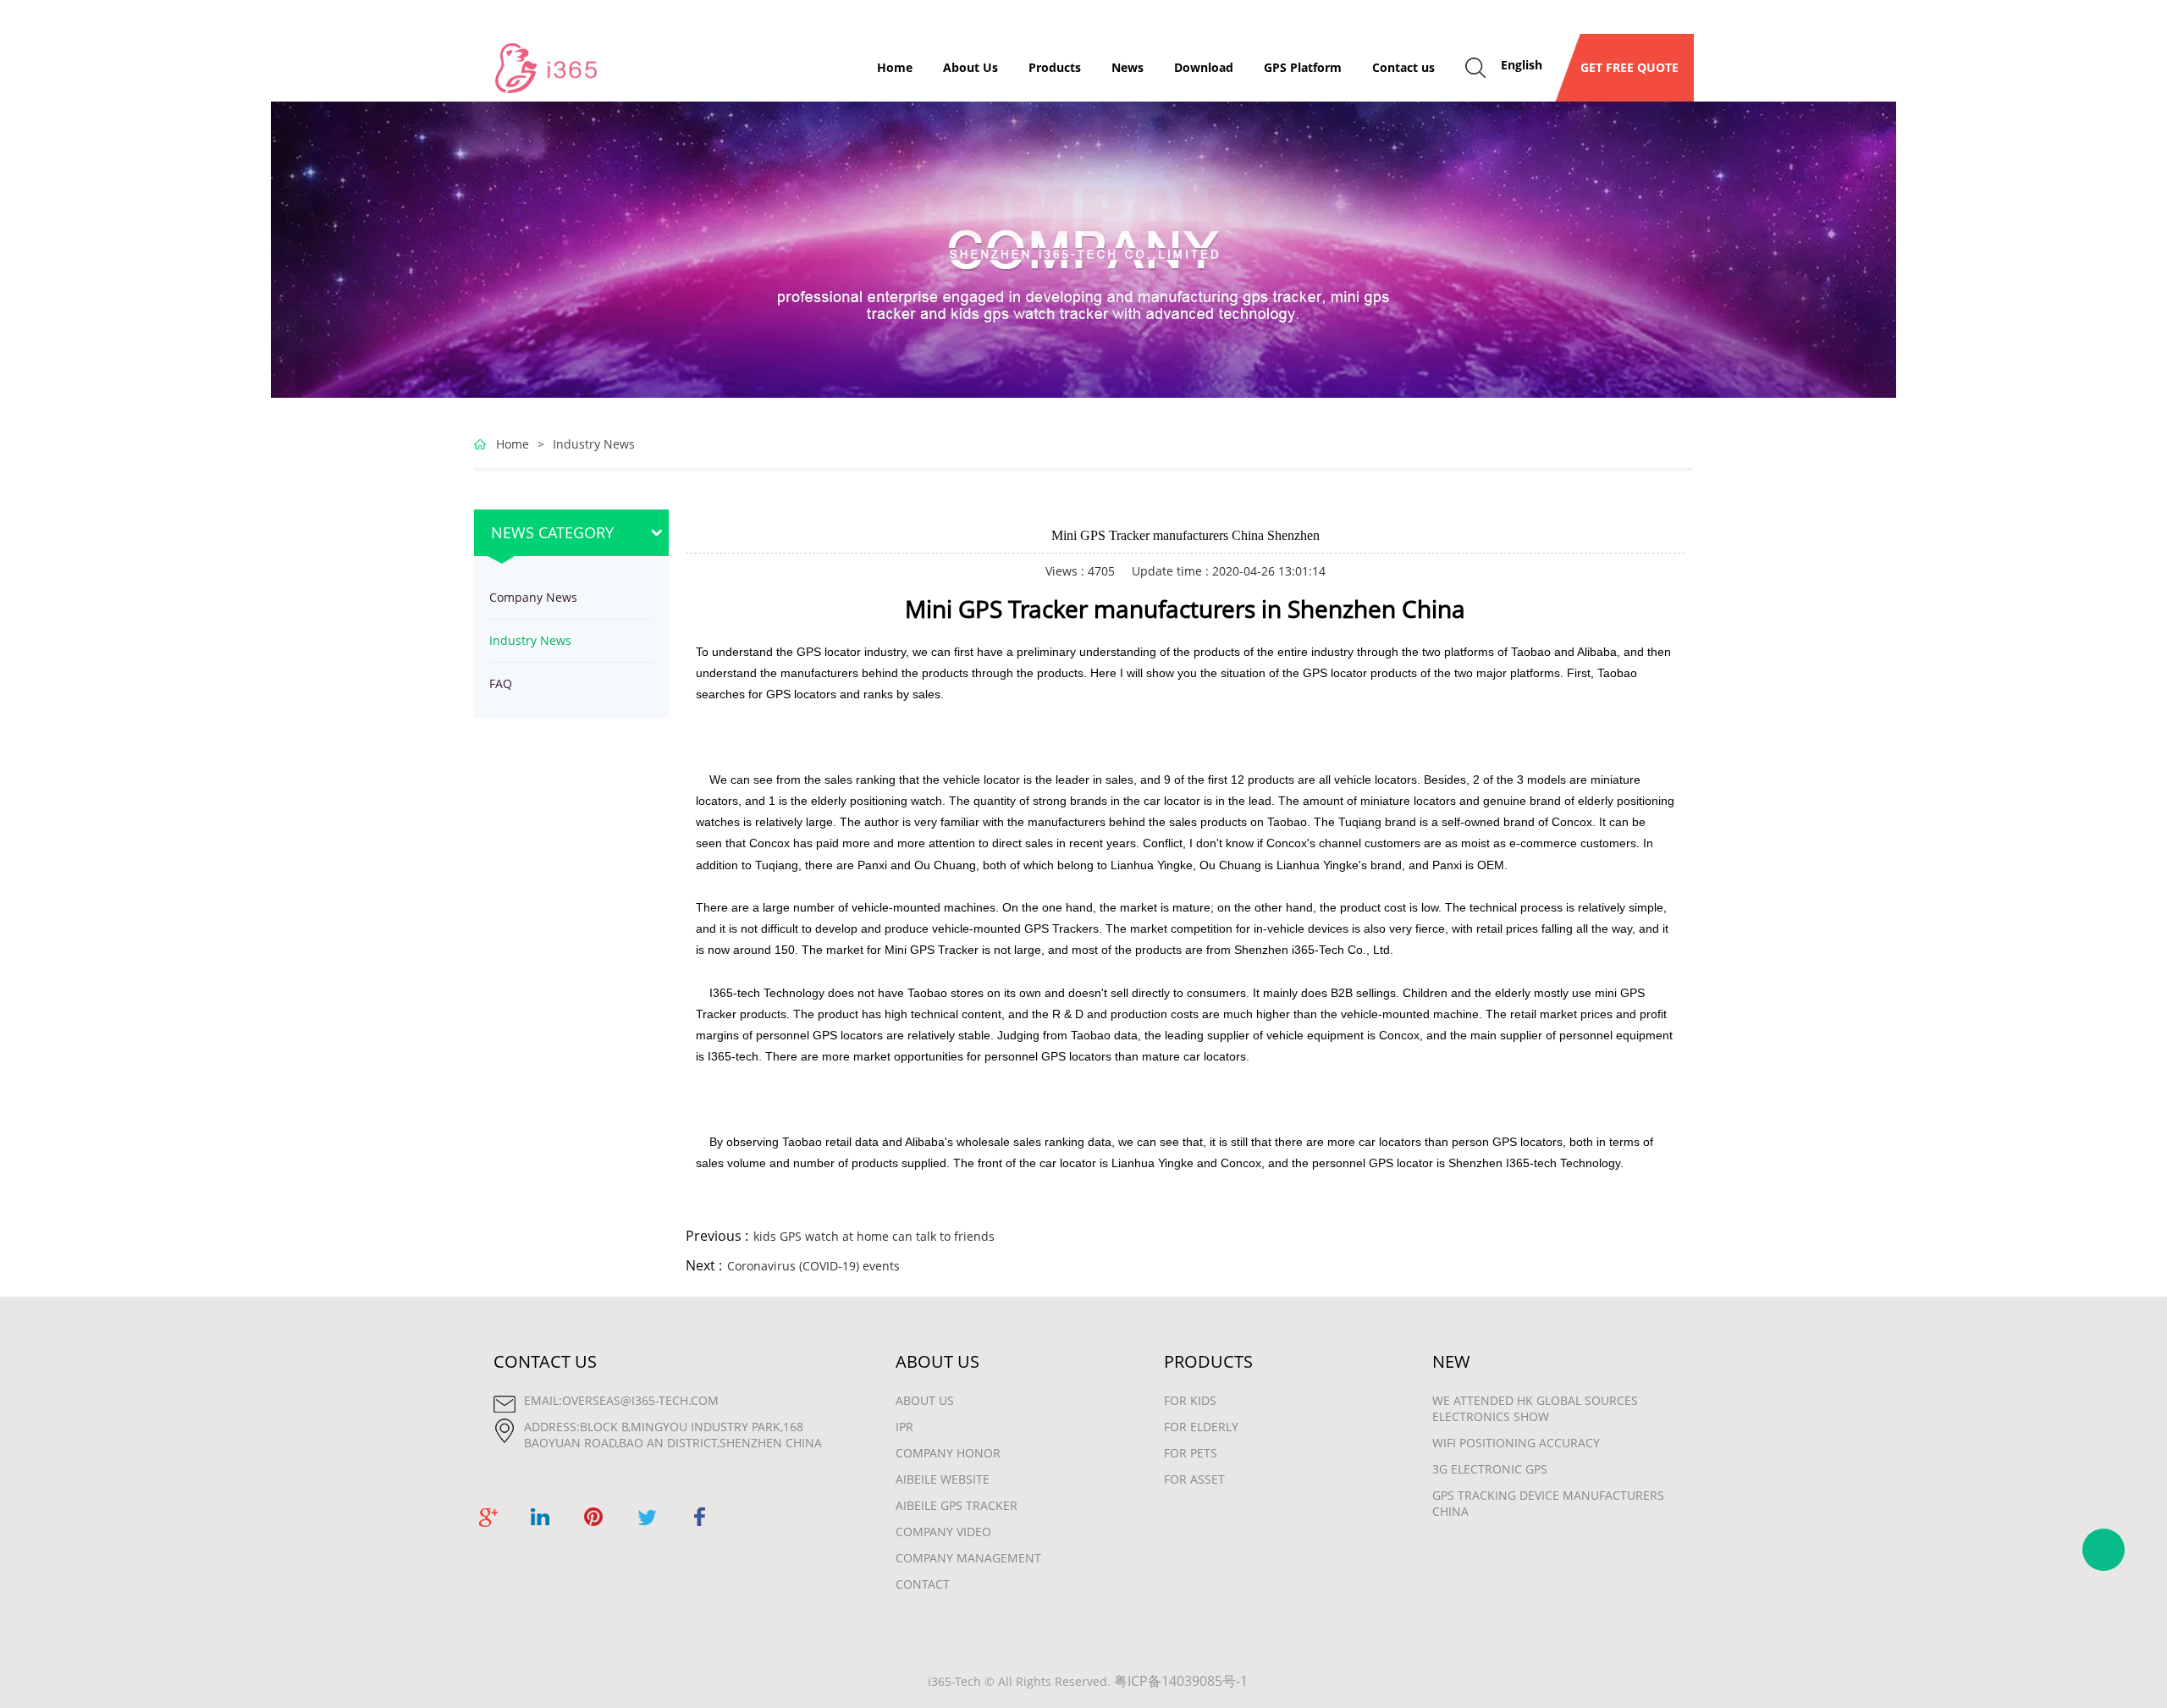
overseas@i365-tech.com (640, 1400)
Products (1055, 67)
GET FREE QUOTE (1624, 67)
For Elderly (1201, 1427)
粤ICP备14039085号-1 (1181, 1681)
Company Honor (948, 1453)
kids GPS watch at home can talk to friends (874, 1236)
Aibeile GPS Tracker (957, 1505)
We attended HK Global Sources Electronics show (1535, 1408)
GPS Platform (1303, 67)
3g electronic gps (1490, 1469)
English (1522, 65)
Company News (533, 597)
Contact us (1403, 67)
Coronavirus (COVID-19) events (813, 1266)
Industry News (594, 444)
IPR (904, 1427)
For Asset (1194, 1479)
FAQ (501, 683)
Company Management (968, 1558)
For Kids (1190, 1400)
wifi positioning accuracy (1516, 1443)
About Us (970, 67)
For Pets (1191, 1453)
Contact (923, 1584)
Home (895, 67)
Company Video (943, 1532)
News (1128, 67)
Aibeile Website (943, 1479)
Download (1204, 67)
